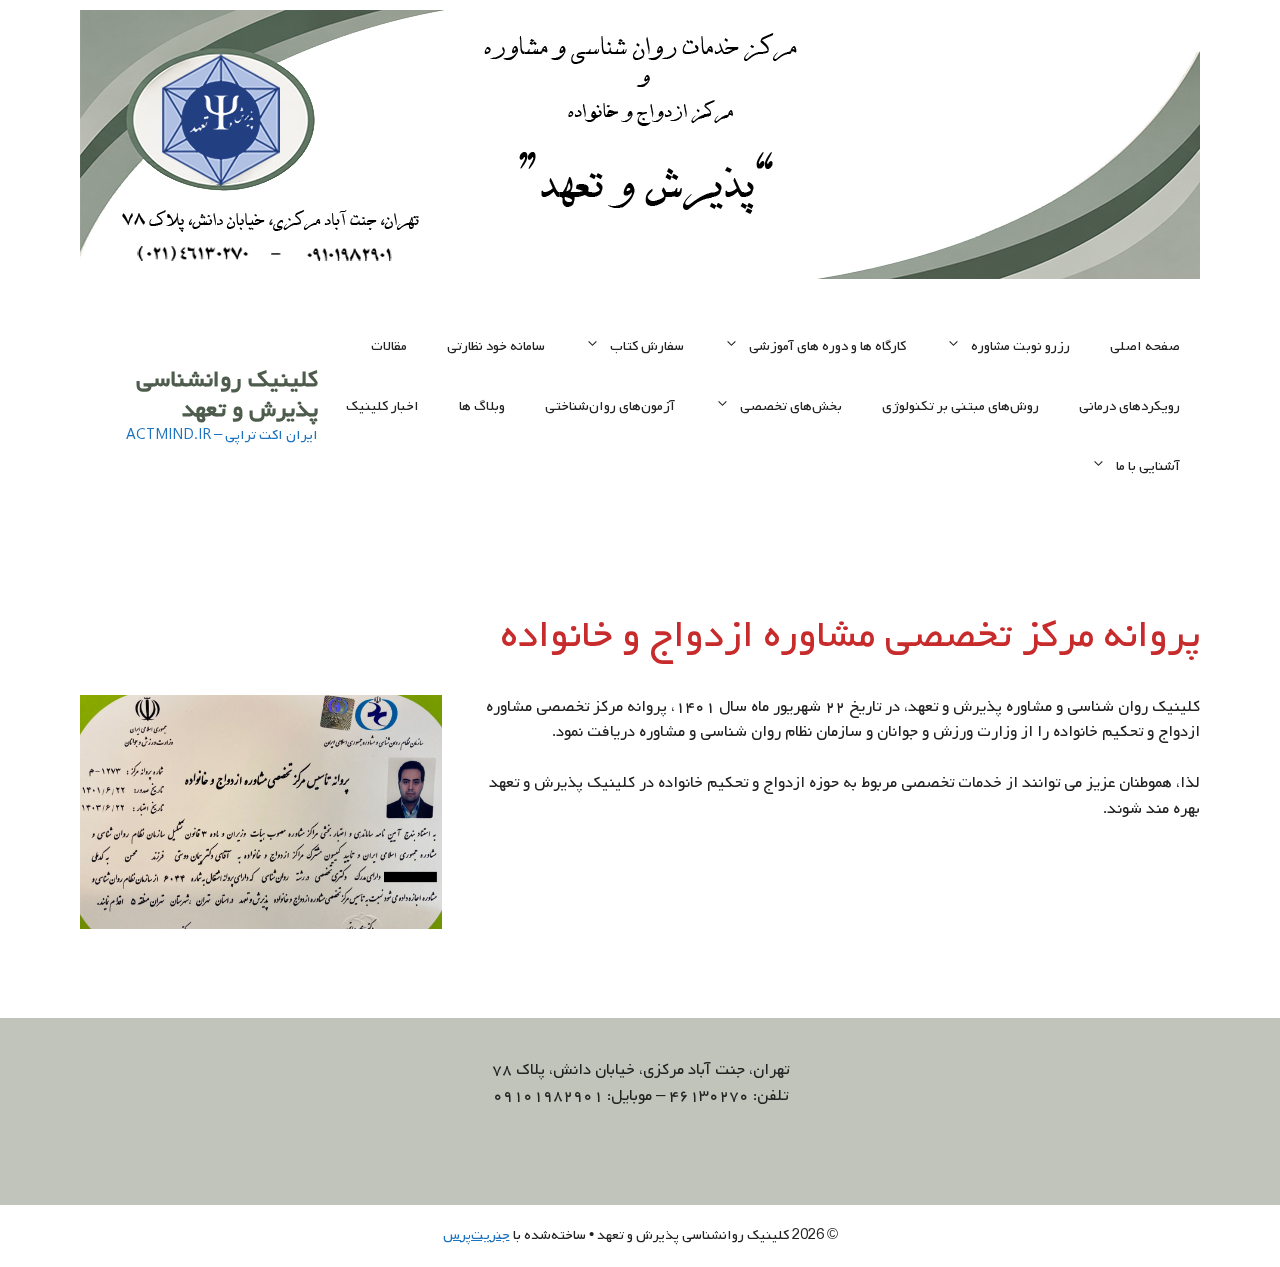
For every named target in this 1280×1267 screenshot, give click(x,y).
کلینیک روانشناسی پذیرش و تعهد (227, 395)
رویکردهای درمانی (1129, 406)
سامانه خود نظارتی (496, 346)
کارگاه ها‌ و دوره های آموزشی (827, 346)
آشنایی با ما (1148, 466)
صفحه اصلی (1145, 346)
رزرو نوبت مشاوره (1020, 346)
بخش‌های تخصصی (791, 406)
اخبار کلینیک (382, 406)
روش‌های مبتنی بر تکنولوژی (960, 406)
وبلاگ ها (482, 406)
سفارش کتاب (647, 346)
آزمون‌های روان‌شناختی (610, 406)
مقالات (389, 346)
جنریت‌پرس (476, 1235)
